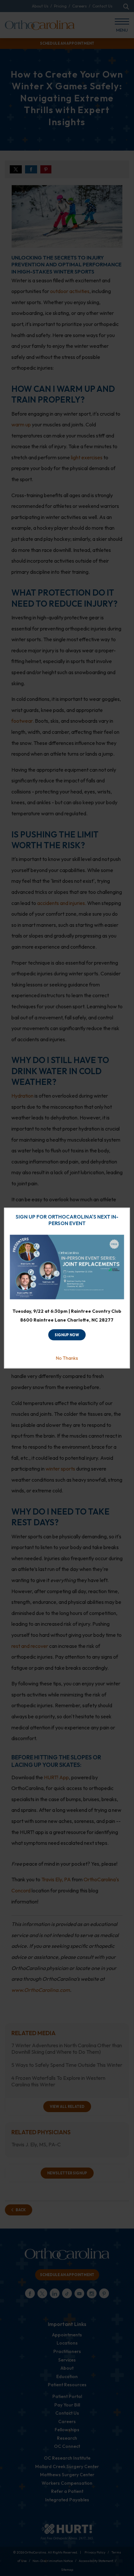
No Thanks (67, 1358)
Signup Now (67, 1335)
